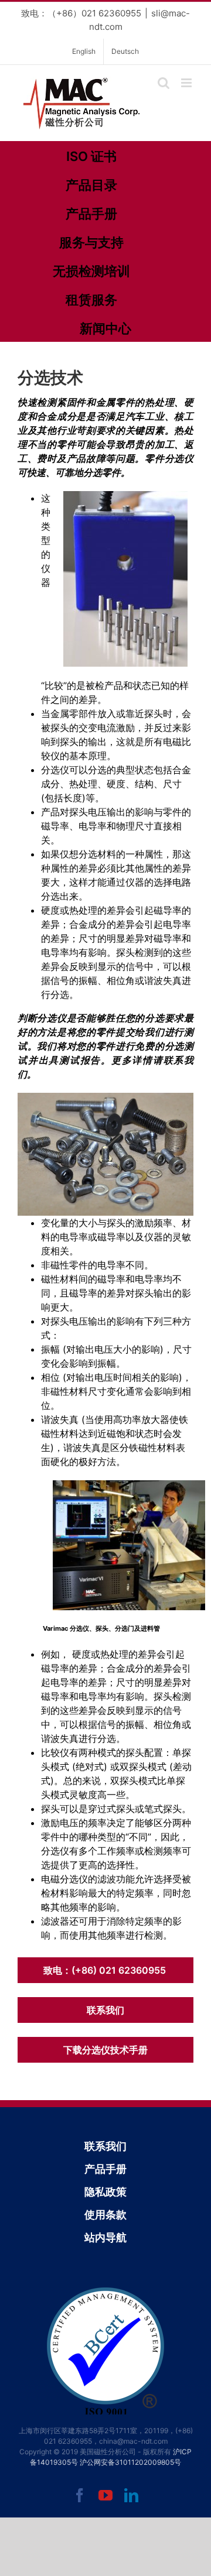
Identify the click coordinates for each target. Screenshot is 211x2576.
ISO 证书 (91, 156)
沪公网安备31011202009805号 (130, 2462)
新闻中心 (105, 328)
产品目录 (91, 185)
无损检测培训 (91, 271)
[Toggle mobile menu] (187, 83)
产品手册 (91, 214)
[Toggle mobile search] (164, 83)
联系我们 (105, 2010)
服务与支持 (91, 242)
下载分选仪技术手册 (105, 2050)
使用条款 (105, 2215)
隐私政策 (105, 2192)
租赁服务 (91, 300)
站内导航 (105, 2237)
